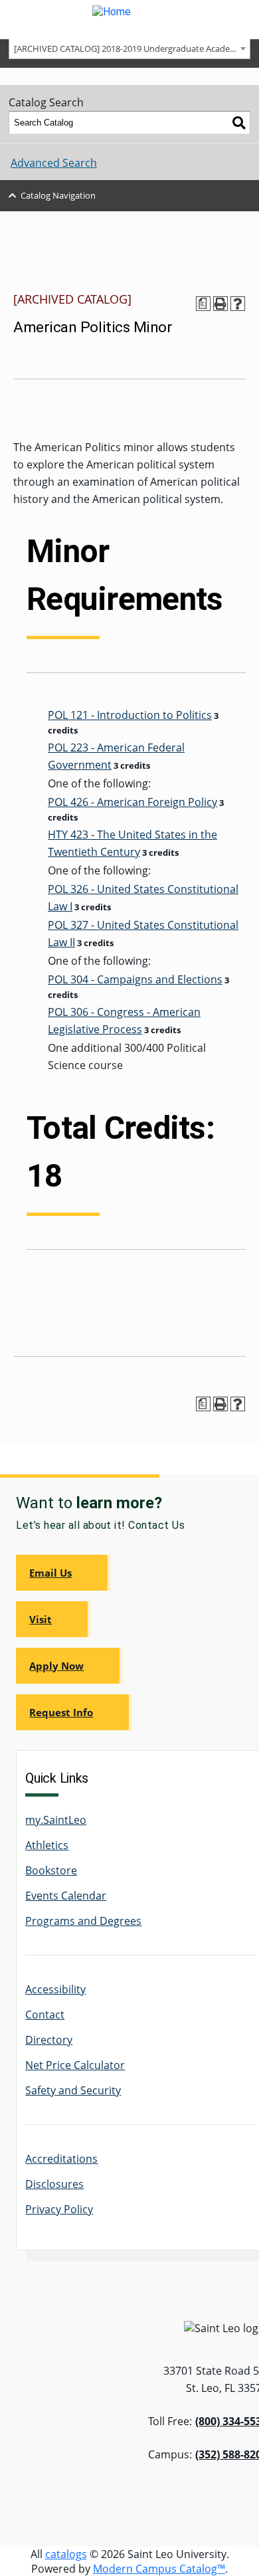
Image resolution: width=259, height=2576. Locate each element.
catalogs (66, 2554)
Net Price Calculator (75, 2065)
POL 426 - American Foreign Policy (132, 802)
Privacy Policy (59, 2209)
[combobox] (129, 48)
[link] (63, 1573)
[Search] (239, 123)
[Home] (129, 20)
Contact (45, 2015)
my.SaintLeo (56, 1820)
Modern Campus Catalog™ (159, 2569)
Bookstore (51, 1870)
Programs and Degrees (83, 1921)
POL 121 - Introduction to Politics (130, 715)
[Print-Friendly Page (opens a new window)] (220, 304)
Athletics (47, 1845)
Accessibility (55, 1989)
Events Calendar (66, 1896)
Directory (49, 2040)
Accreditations (61, 2159)
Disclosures (54, 2184)
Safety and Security (73, 2090)
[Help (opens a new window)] (238, 304)
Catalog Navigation (58, 195)
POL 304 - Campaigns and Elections (135, 979)
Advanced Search (54, 163)
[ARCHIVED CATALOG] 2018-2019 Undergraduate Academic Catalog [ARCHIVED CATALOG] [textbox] (132, 49)
